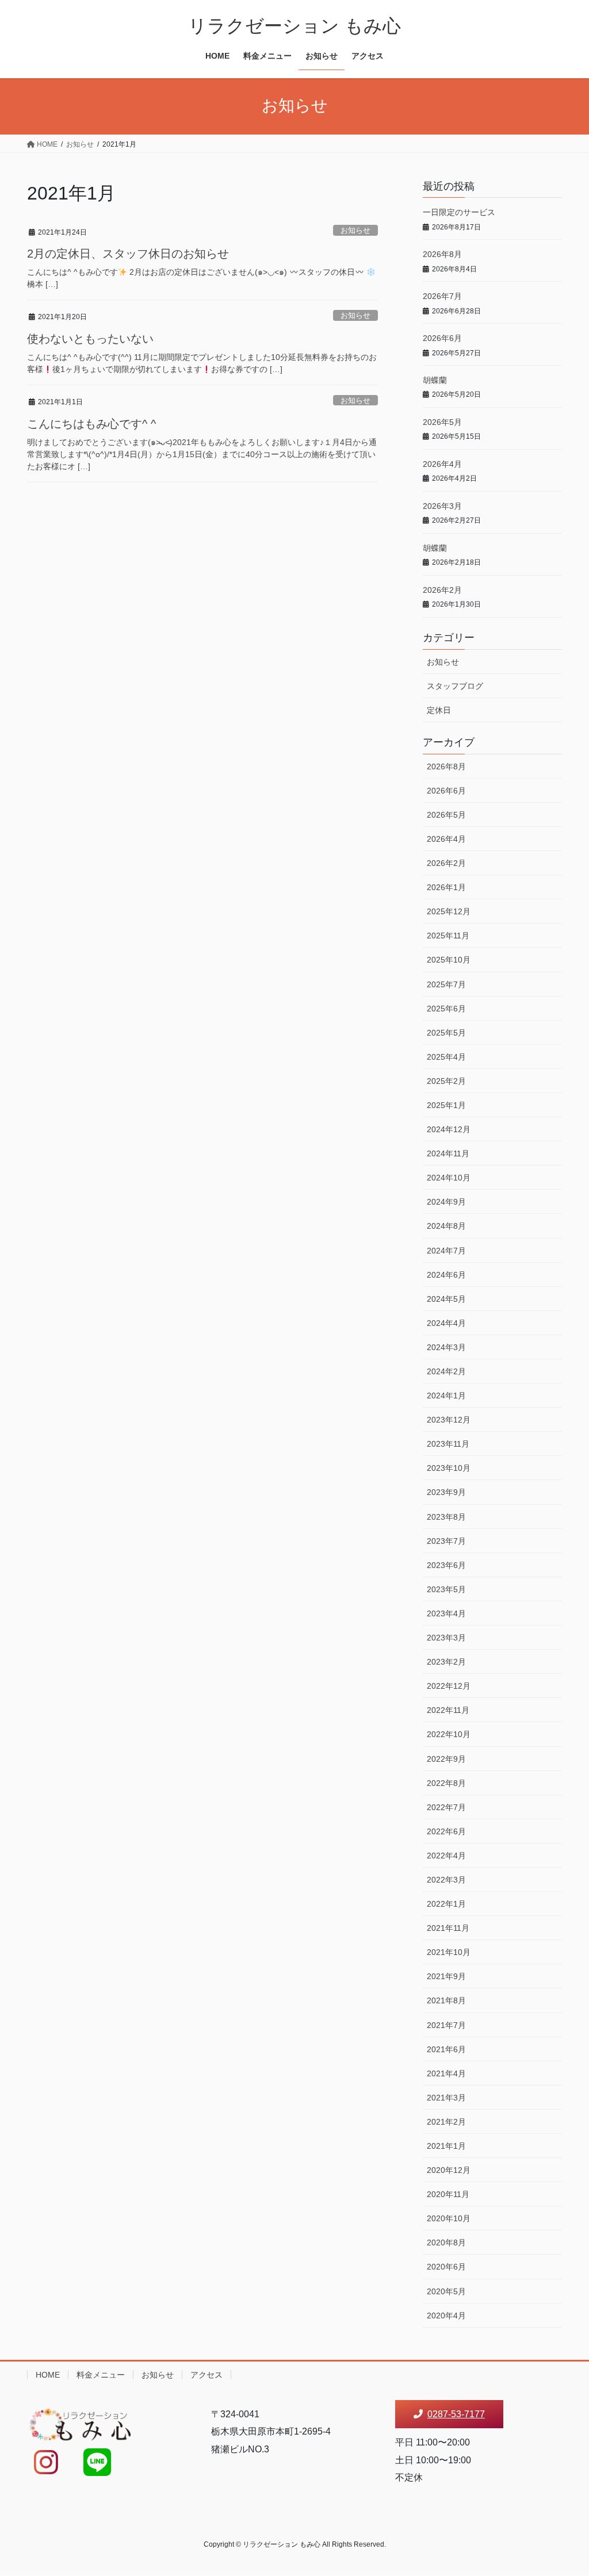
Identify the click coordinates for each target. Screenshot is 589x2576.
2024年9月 (446, 1202)
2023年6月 (446, 1565)
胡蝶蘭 (435, 380)
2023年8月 (446, 1517)
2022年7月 (446, 1807)
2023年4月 (446, 1613)
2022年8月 (446, 1783)
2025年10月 (449, 960)
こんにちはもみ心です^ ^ (91, 424)
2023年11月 (448, 1444)
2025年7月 (446, 984)
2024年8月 (446, 1226)
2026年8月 (442, 254)
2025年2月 (446, 1081)
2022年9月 (446, 1759)
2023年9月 (446, 1492)
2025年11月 (448, 936)
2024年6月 (446, 1275)
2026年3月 (442, 506)
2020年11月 (448, 2194)
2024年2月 (446, 1371)
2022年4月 (446, 1856)
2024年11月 (448, 1153)
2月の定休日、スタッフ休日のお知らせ (128, 254)
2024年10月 (449, 1178)
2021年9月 (446, 1976)
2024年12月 (449, 1129)
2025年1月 (446, 1105)
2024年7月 (446, 1251)
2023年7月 (446, 1541)
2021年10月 (449, 1952)
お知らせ (355, 230)
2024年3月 (446, 1347)
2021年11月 (448, 1928)
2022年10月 (449, 1734)
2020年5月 (446, 2291)
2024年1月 (446, 1396)
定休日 (439, 710)
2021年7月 (446, 2025)
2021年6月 (446, 2049)
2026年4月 (442, 464)
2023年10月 (449, 1468)
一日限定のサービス (459, 212)
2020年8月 (446, 2242)
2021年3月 (446, 2098)
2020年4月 (446, 2316)
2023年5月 (446, 1589)
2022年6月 (446, 1831)
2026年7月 (442, 296)
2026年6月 (442, 338)
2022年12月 (449, 1686)
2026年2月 (442, 590)
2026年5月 (442, 422)
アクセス (206, 2375)
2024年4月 (446, 1323)
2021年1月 (446, 2146)
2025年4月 (446, 1057)
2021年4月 (446, 2073)
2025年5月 (446, 1033)
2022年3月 (446, 1880)
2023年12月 (449, 1420)
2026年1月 (446, 887)
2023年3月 (446, 1638)
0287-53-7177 (456, 2414)
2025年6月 (446, 1009)
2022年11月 (448, 1710)
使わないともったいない (90, 339)
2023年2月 (446, 1662)
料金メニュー (101, 2375)
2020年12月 (449, 2170)
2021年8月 (446, 2000)
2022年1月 (446, 1904)
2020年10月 (449, 2218)
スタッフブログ (455, 686)
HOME (48, 2375)
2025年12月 (449, 911)
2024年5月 (446, 1299)
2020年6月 (446, 2267)
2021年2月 (446, 2122)
